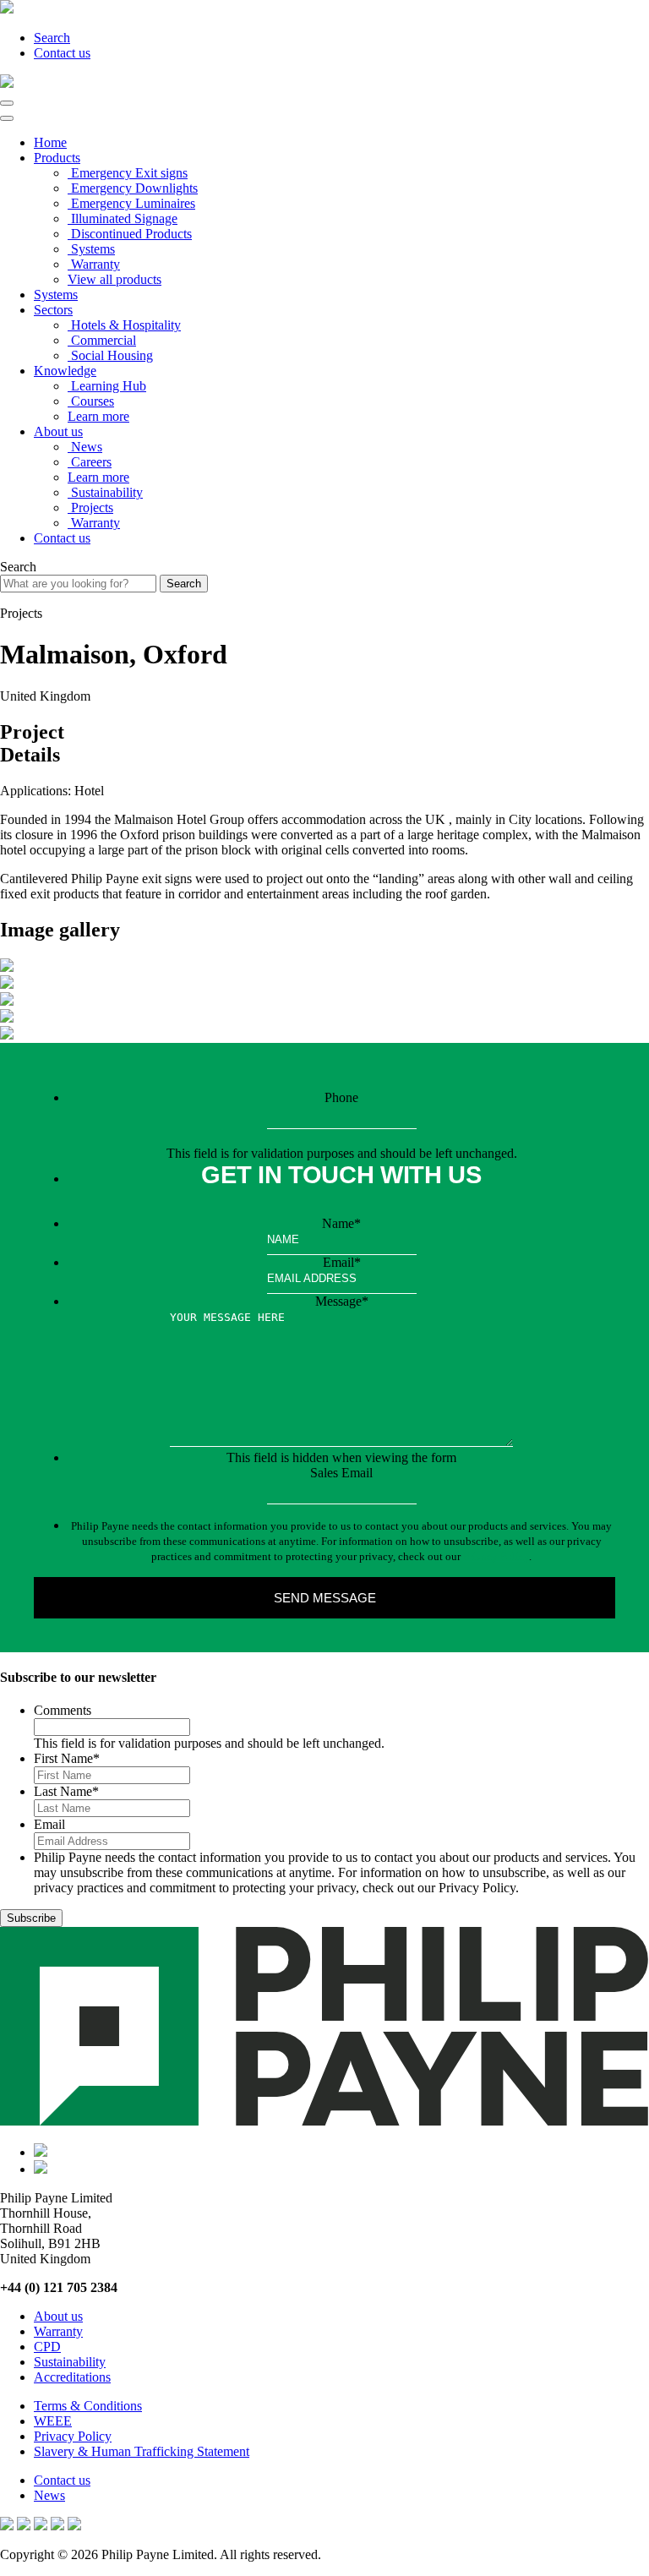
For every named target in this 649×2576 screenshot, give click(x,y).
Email (342, 1262)
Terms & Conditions (88, 2406)
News (49, 2495)
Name (341, 1223)
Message (342, 1301)
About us (58, 431)
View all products (115, 279)
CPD (47, 2347)
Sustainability (70, 2362)
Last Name (66, 1791)
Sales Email (341, 1473)
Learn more (98, 416)
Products (57, 158)
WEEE (53, 2421)
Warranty (58, 2331)
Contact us (62, 53)
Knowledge (65, 371)
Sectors (53, 310)
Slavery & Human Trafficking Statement (142, 2451)
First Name (67, 1758)
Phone (341, 1097)
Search (52, 38)
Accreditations (72, 2377)
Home (50, 142)
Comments (63, 1710)
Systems (56, 295)
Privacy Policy (496, 1556)
